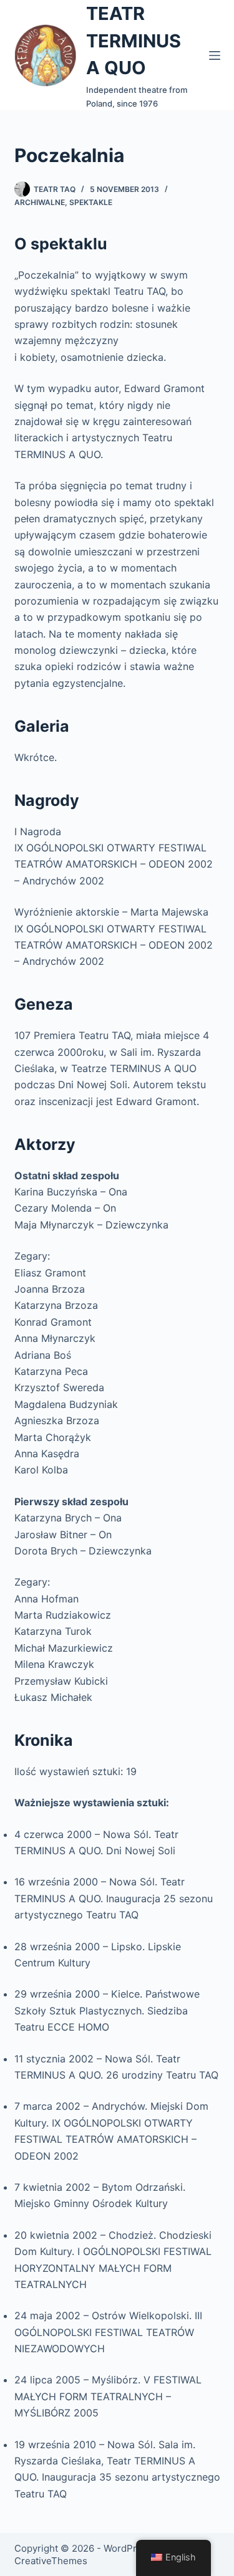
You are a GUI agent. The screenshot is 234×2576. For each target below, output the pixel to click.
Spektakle (91, 202)
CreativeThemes (51, 2561)
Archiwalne (40, 202)
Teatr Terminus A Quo (134, 41)
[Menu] (215, 55)
